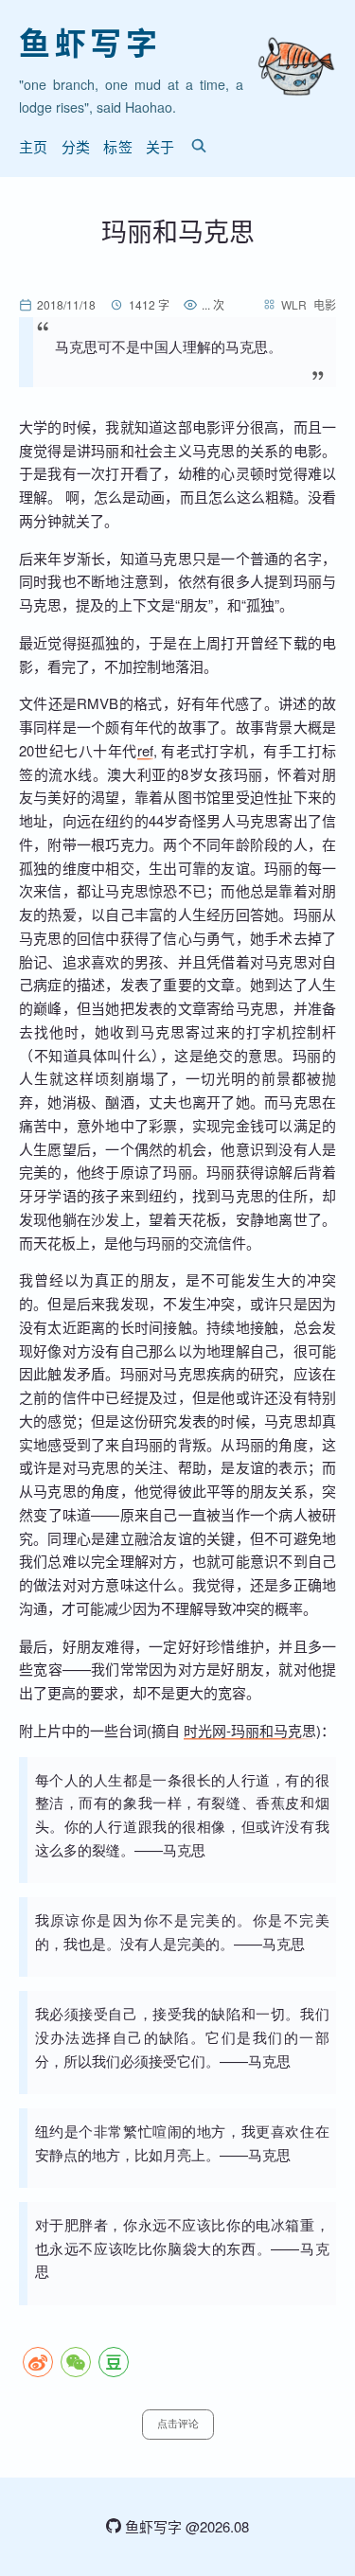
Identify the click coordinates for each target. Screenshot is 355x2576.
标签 (118, 146)
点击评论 (178, 2424)
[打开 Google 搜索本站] (198, 146)
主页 (34, 146)
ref (145, 750)
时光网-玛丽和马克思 (250, 1730)
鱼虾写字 (90, 42)
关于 (160, 146)
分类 (76, 146)
